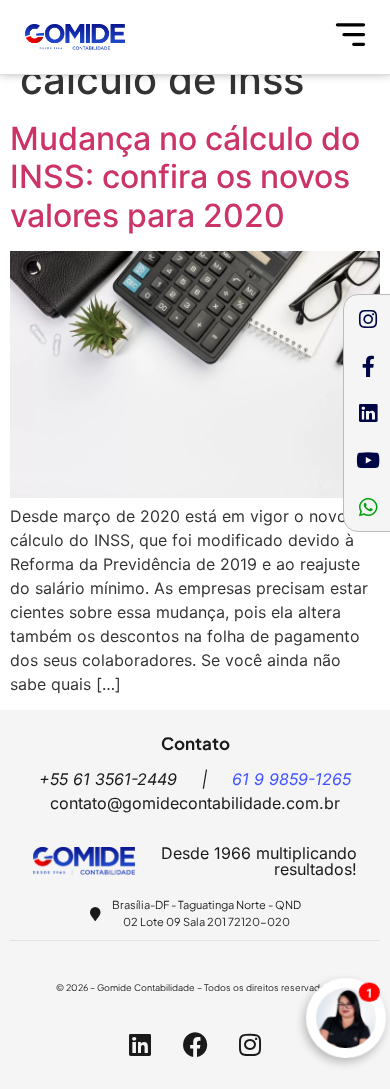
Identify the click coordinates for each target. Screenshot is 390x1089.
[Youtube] (368, 460)
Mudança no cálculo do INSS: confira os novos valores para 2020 (185, 177)
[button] (351, 37)
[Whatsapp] (368, 507)
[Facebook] (195, 1044)
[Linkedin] (368, 413)
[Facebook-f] (368, 366)
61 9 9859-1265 (291, 779)
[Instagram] (368, 319)
